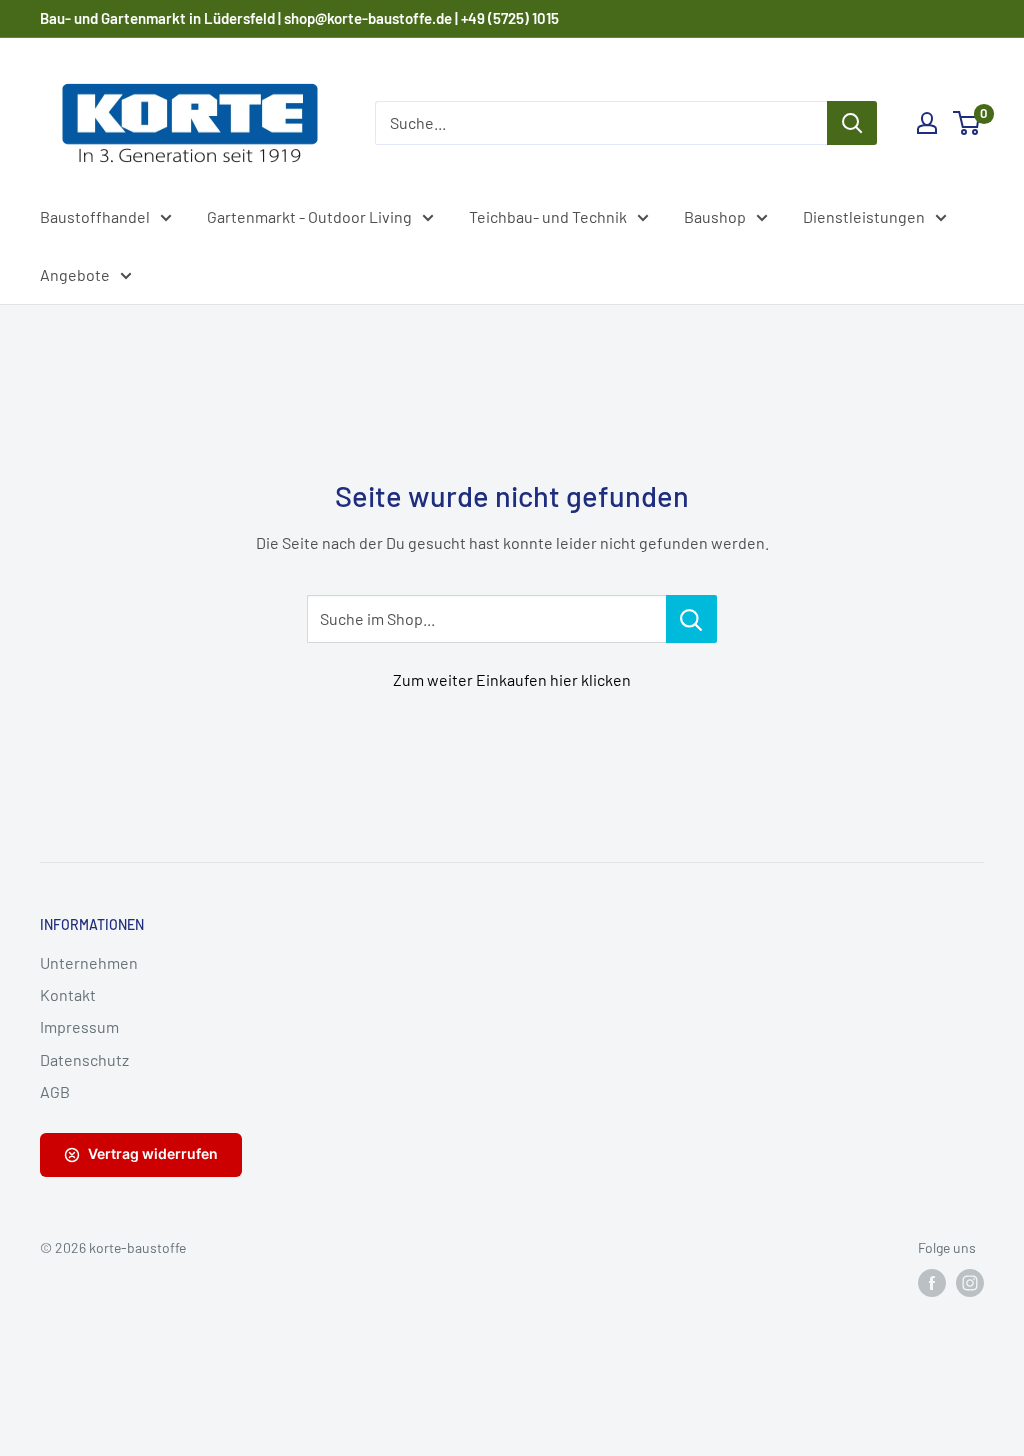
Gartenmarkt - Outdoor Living (309, 216)
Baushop (715, 216)
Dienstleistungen (864, 216)
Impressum (79, 1026)
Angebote (75, 274)
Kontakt (68, 994)
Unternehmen (89, 962)
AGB (55, 1091)
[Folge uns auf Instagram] (970, 1283)
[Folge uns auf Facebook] (932, 1283)
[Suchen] (852, 123)
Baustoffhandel (95, 216)
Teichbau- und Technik (548, 216)
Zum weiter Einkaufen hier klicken (512, 679)
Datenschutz (84, 1059)
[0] (967, 123)
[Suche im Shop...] (691, 619)
